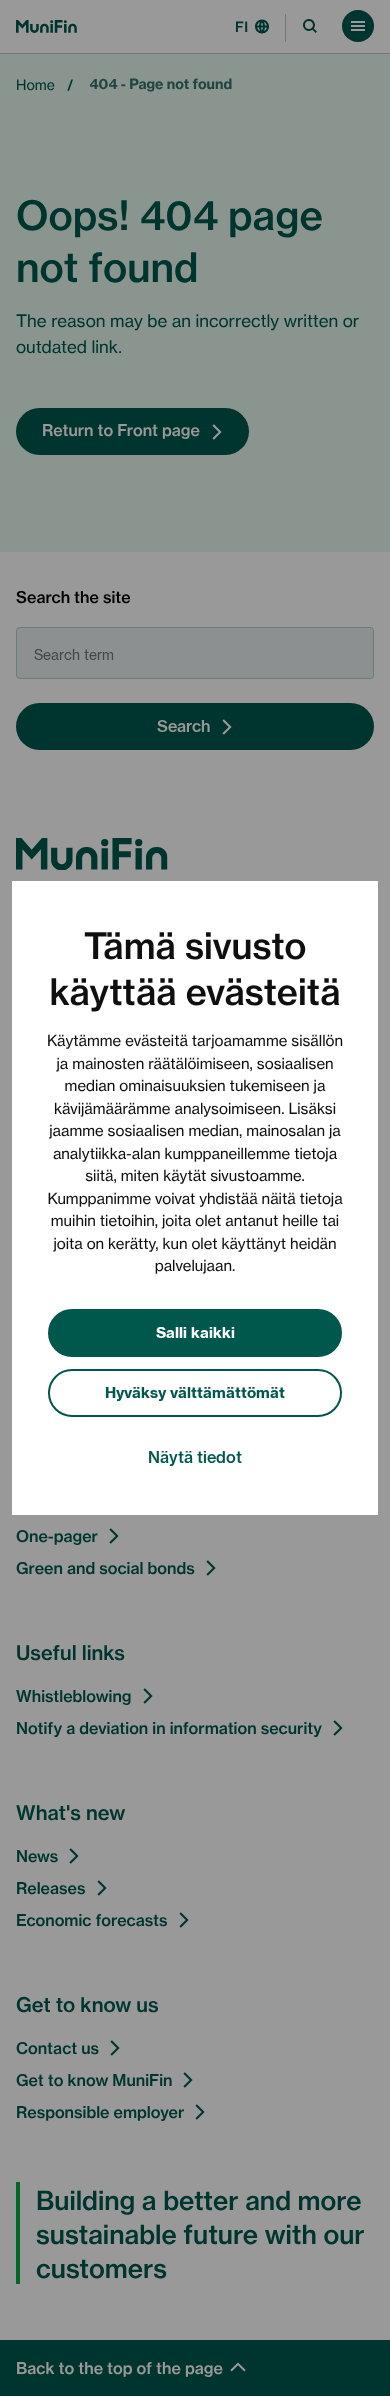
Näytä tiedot (195, 1456)
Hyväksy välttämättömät (195, 1391)
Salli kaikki (195, 1331)
